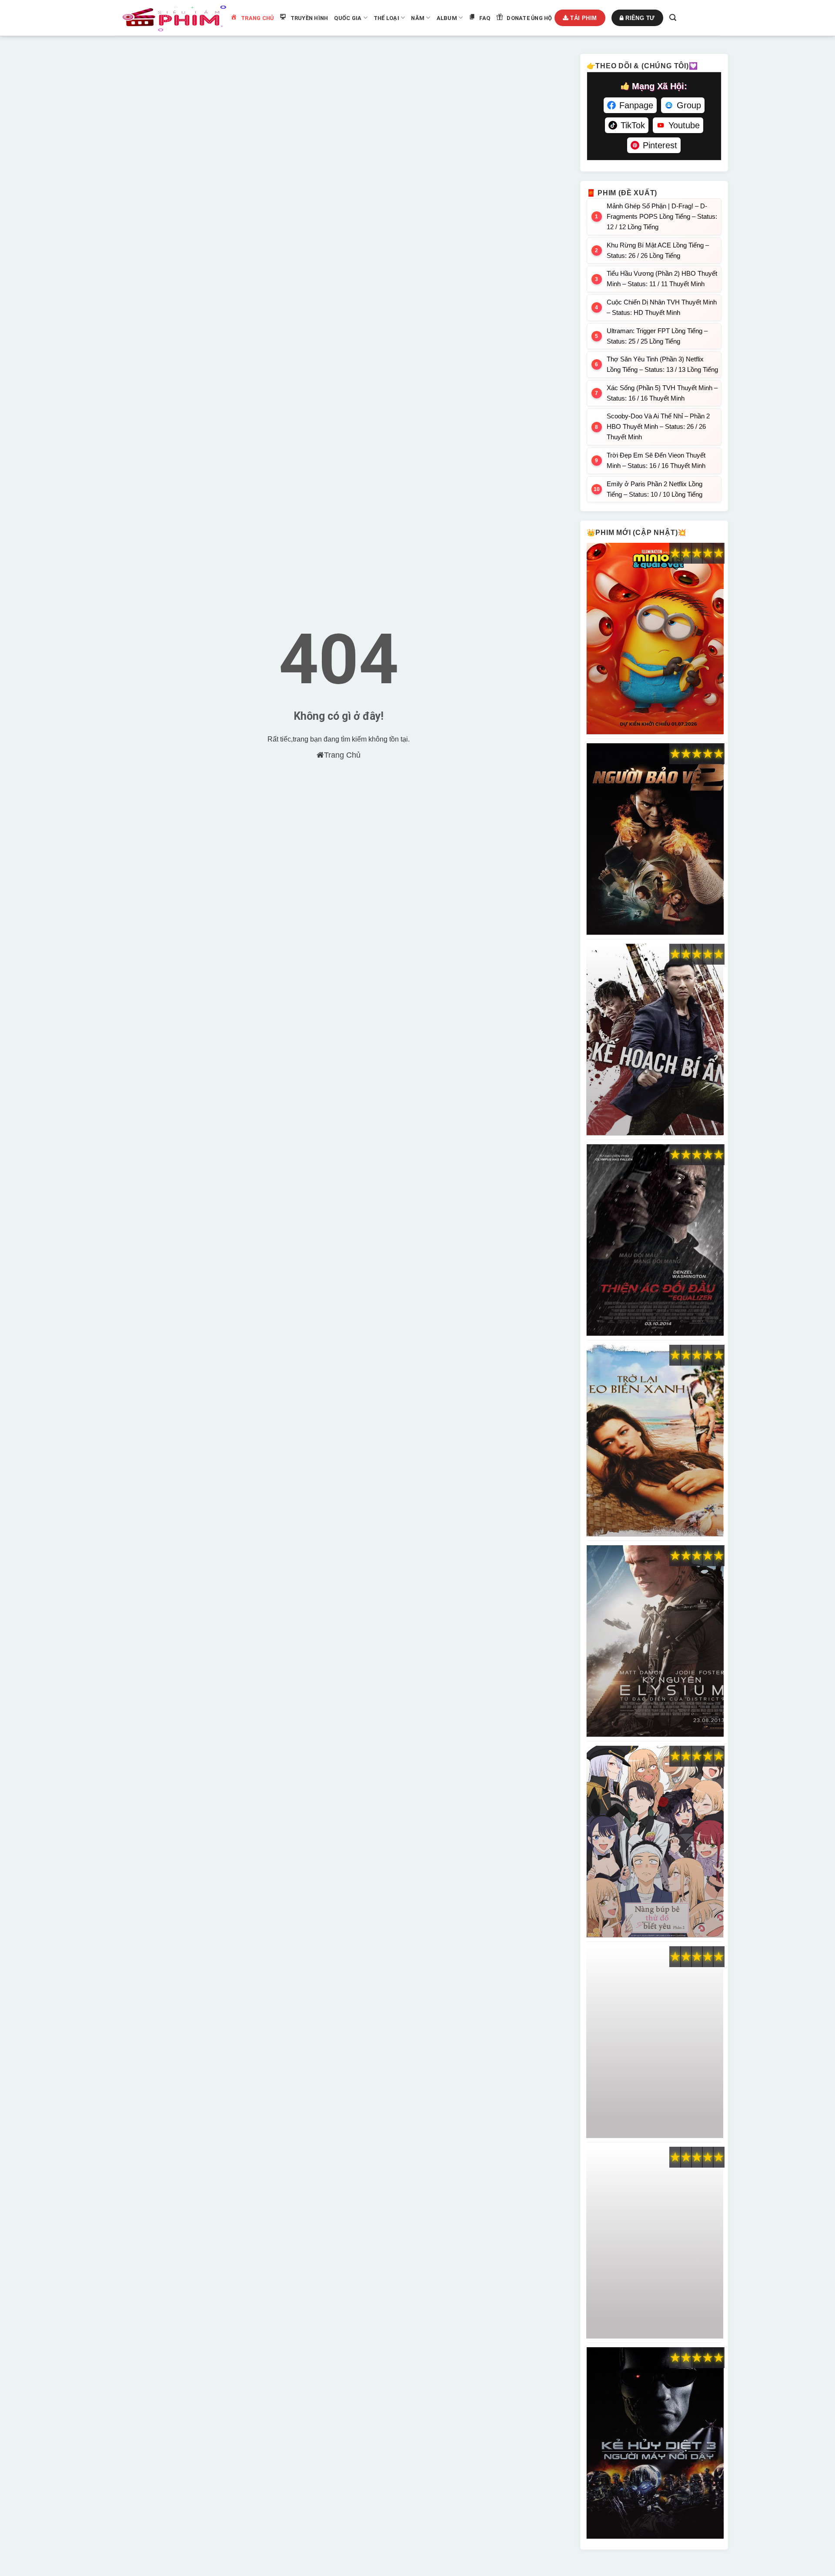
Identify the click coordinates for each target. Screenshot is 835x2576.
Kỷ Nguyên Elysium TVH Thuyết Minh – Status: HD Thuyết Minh (655, 1641)
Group (689, 105)
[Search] (673, 18)
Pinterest (660, 145)
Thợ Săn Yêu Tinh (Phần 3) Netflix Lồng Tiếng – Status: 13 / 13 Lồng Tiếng (662, 364)
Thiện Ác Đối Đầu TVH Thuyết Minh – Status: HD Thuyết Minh (655, 1240)
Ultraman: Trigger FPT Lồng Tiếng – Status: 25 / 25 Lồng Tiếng (657, 336)
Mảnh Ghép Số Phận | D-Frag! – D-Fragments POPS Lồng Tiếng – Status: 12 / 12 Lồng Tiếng (662, 216)
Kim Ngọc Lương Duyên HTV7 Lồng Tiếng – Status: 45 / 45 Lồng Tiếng (655, 2243)
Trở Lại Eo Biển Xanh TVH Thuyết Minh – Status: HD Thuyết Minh (655, 1441)
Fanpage (636, 105)
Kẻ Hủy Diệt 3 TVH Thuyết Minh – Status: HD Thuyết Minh (655, 2443)
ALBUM (447, 18)
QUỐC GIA (348, 18)
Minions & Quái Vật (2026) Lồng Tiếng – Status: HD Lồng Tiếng (655, 639)
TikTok (633, 125)
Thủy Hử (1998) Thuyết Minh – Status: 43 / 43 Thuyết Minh (655, 2042)
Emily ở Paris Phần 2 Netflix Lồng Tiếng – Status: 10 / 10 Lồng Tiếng (655, 489)
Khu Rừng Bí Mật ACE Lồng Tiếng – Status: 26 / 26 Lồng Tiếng (658, 250)
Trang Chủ (342, 755)
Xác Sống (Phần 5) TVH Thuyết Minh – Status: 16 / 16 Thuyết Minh (662, 393)
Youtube (684, 125)
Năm (418, 18)
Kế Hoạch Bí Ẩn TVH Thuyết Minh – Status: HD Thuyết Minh (655, 1040)
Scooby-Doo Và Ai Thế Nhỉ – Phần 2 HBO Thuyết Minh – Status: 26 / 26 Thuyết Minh (658, 426)
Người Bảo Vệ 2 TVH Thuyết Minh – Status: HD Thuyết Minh (655, 839)
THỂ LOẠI (386, 18)
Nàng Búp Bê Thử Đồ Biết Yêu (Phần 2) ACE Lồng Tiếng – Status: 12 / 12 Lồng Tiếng (655, 1842)
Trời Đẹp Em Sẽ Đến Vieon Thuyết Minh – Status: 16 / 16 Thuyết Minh (656, 460)
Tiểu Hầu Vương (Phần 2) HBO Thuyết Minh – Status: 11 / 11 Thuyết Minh (662, 279)
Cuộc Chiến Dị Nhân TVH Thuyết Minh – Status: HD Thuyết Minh (662, 307)
